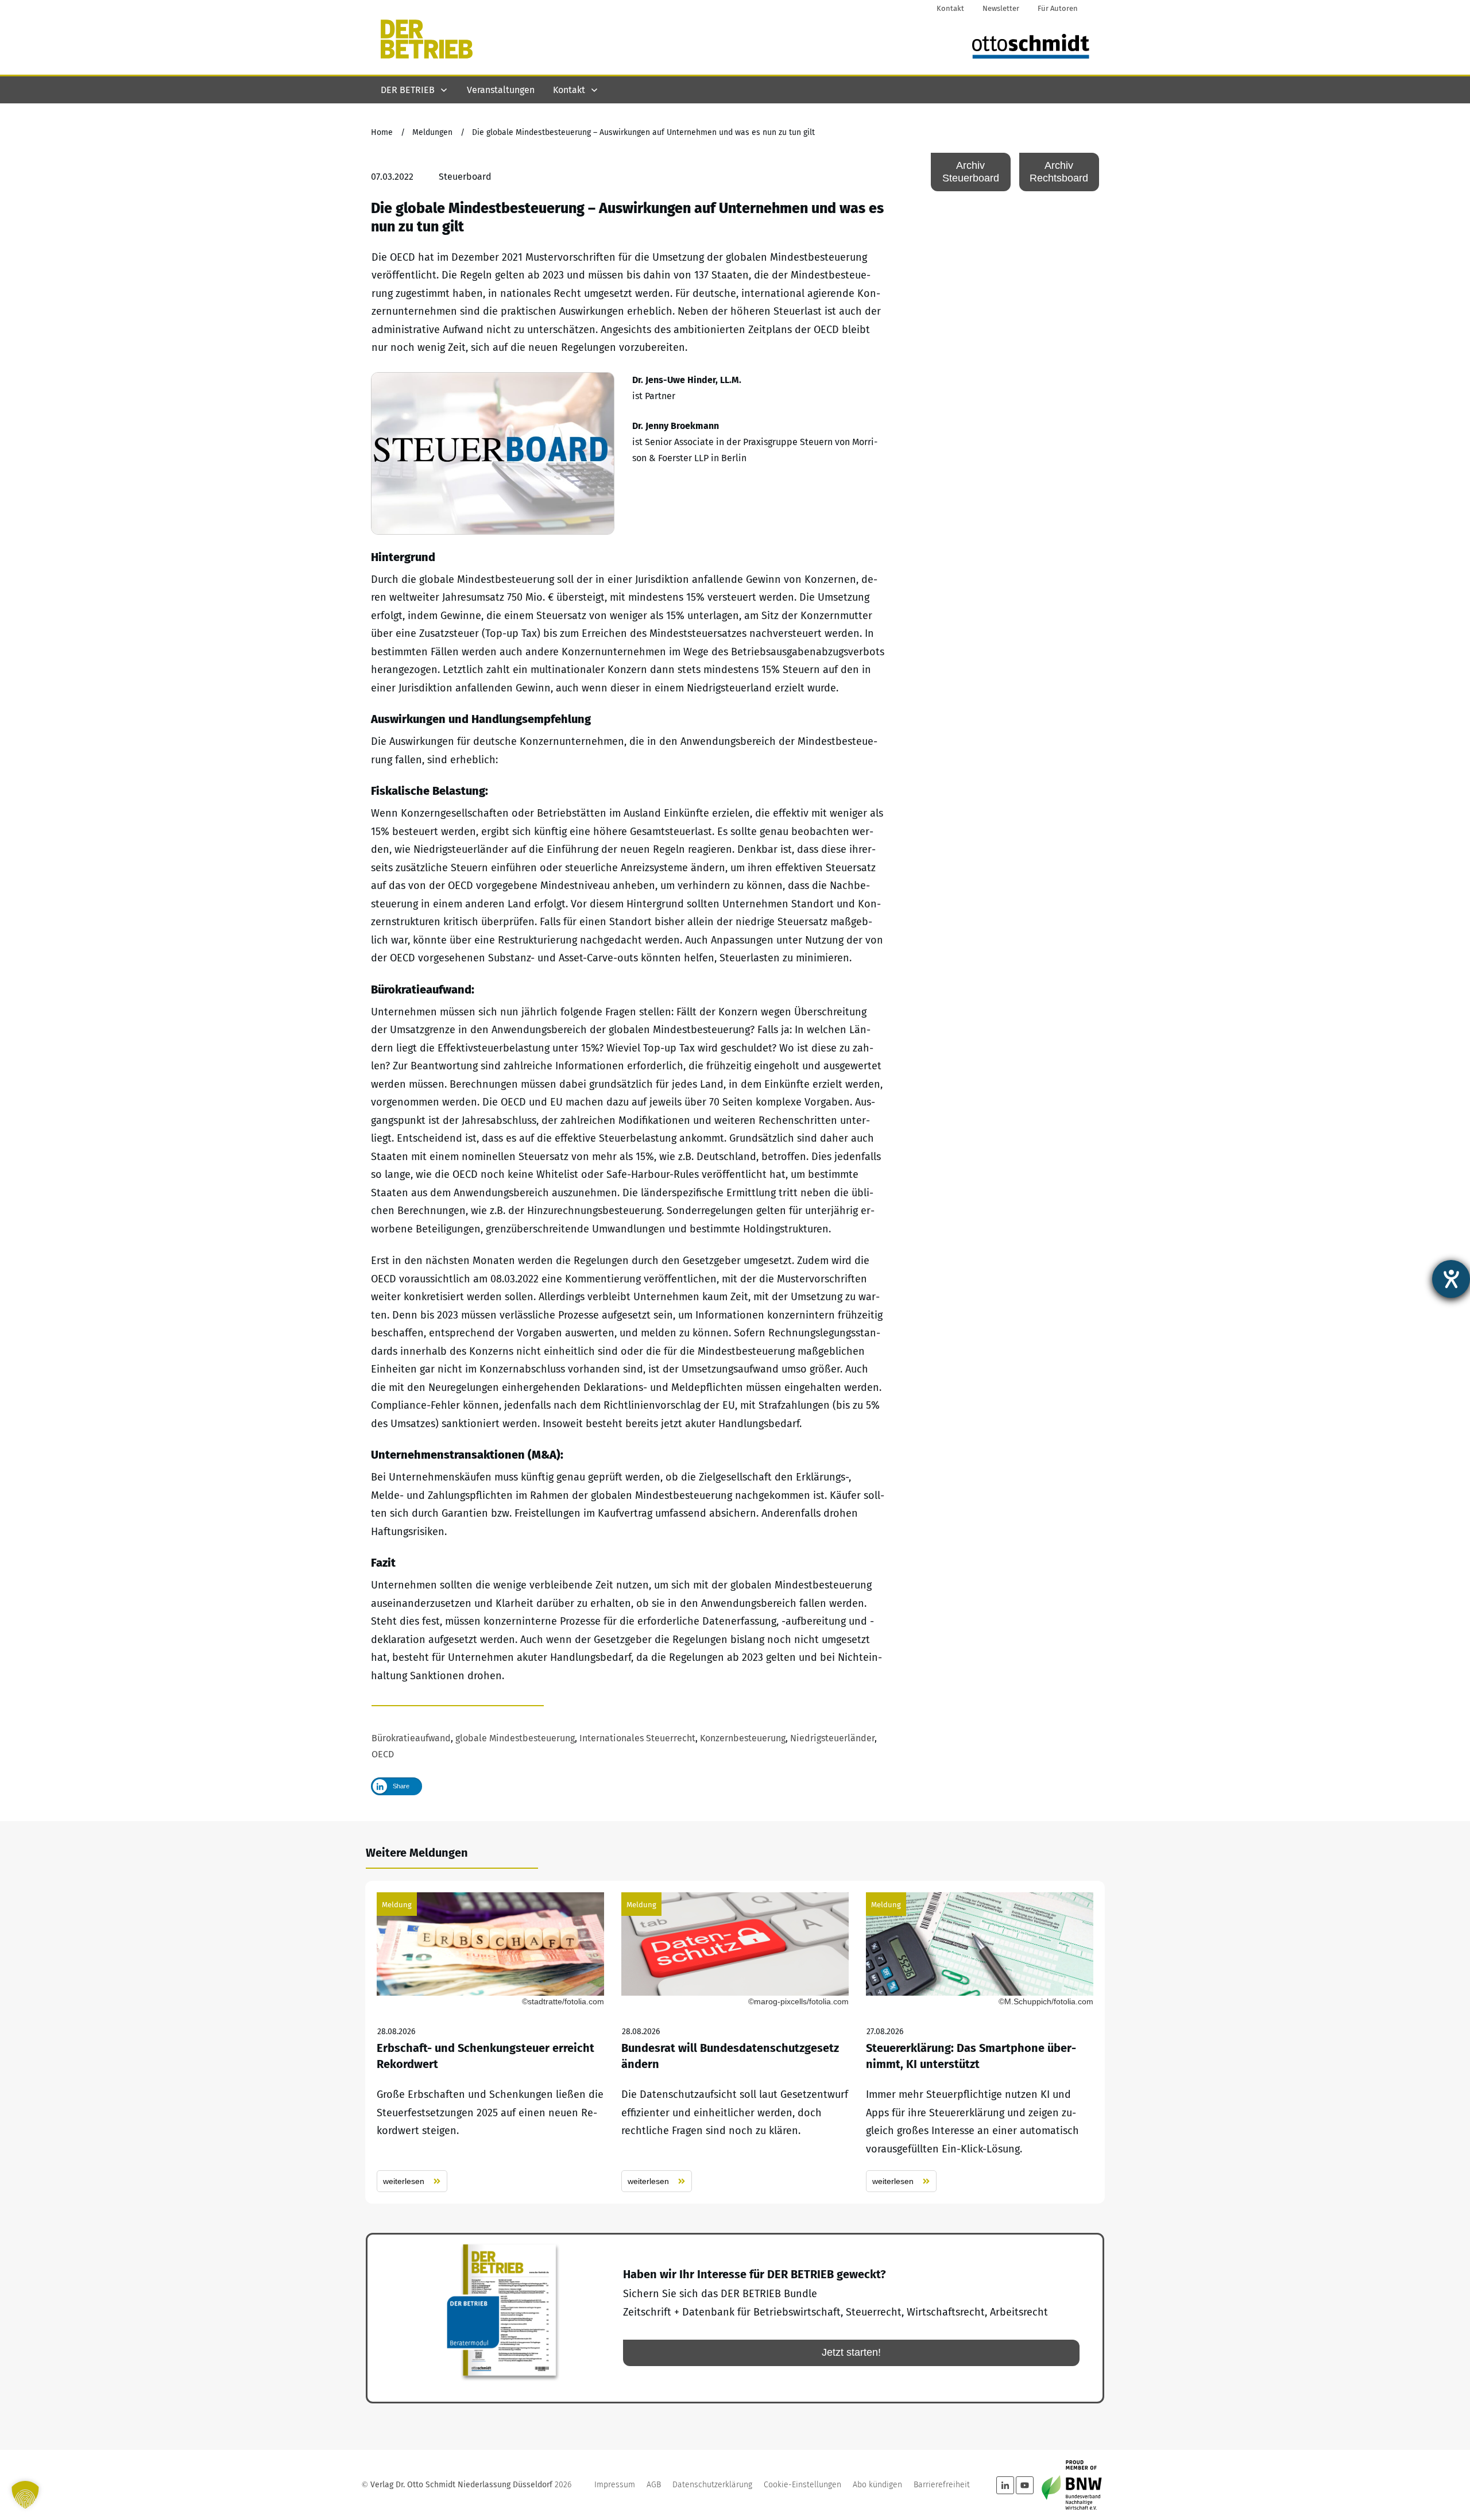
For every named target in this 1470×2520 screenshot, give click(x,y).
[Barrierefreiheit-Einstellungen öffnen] (1451, 1279)
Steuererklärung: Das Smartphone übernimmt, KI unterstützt (980, 2042)
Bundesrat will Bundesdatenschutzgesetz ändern (735, 2042)
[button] (25, 2495)
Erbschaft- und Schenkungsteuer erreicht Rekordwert (490, 2042)
